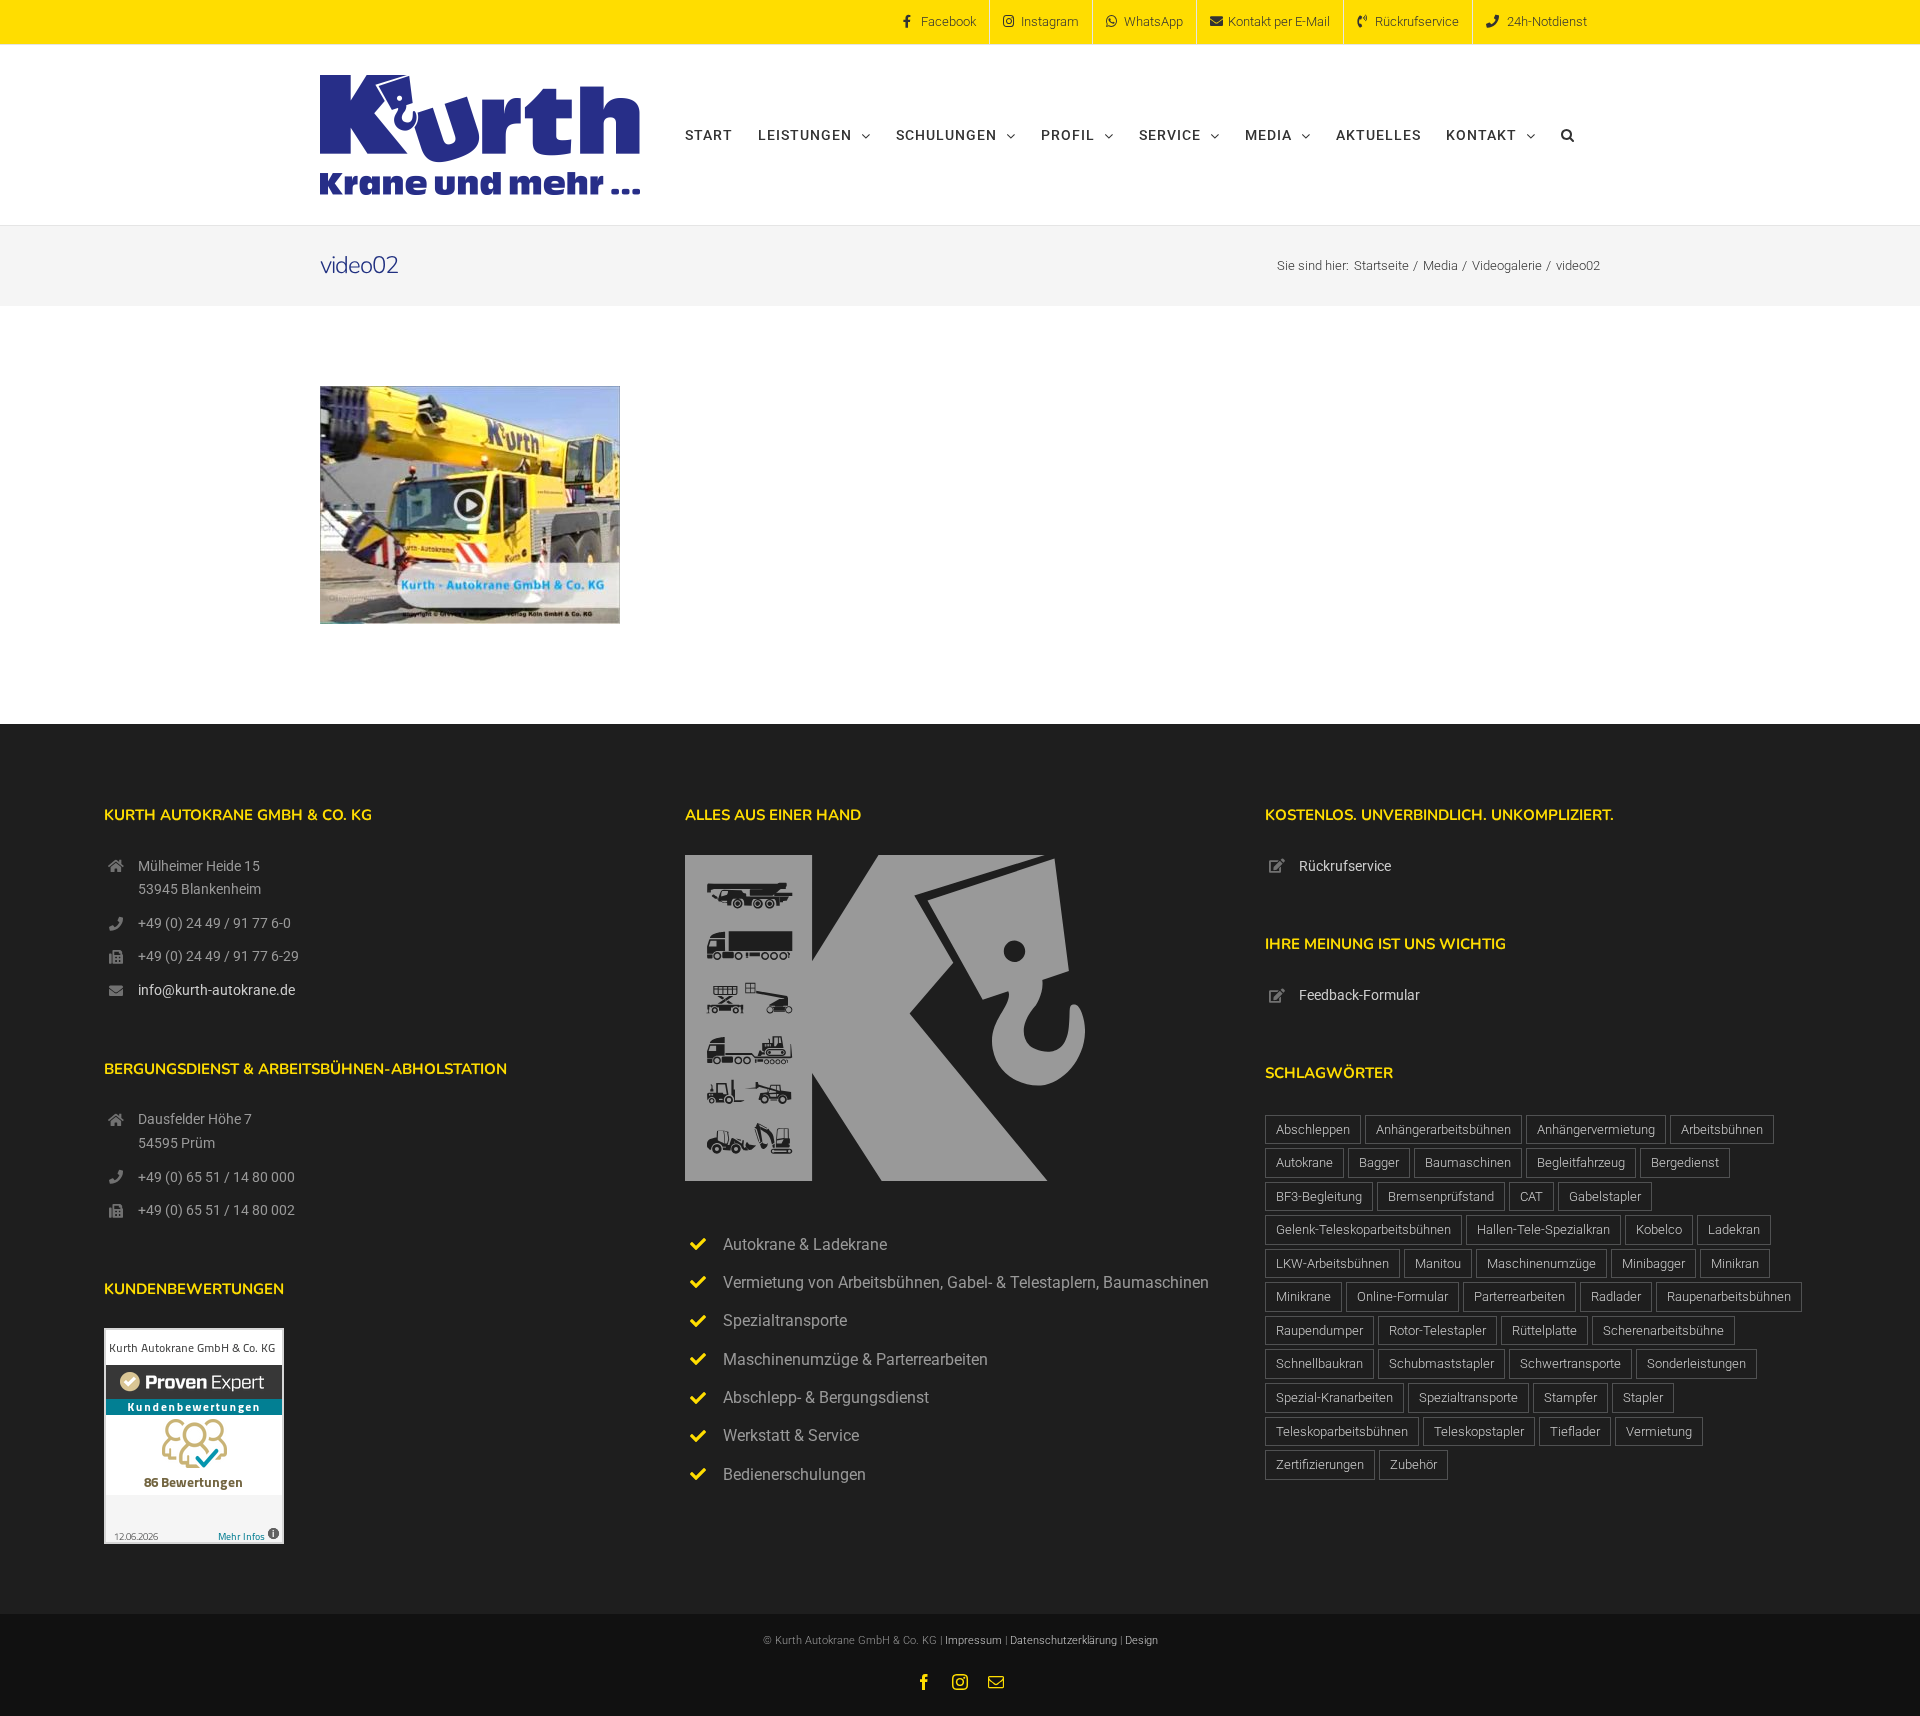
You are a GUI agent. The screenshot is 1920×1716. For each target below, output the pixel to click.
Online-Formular (1402, 1296)
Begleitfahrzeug (1581, 1162)
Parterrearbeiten (1519, 1296)
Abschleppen (1313, 1129)
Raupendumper (1319, 1330)
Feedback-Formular (1359, 995)
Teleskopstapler (1479, 1431)
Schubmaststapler (1441, 1363)
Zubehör (1413, 1464)
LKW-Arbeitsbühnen (1332, 1263)
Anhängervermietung (1596, 1129)
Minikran (1735, 1263)
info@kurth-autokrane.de (216, 990)
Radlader (1616, 1296)
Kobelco (1659, 1229)
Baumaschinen (1468, 1162)
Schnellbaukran (1319, 1363)
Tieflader (1575, 1431)
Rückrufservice (1345, 866)
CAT (1531, 1196)
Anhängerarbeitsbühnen (1443, 1129)
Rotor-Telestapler (1437, 1330)
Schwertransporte (1570, 1363)
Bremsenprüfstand (1441, 1196)
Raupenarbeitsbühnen (1729, 1296)
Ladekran (1734, 1229)
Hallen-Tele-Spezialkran (1543, 1229)
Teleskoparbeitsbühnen (1342, 1431)
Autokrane (1304, 1162)
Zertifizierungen (1320, 1464)
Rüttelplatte (1544, 1330)
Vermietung (1659, 1431)
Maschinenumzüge (1541, 1263)
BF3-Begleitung (1319, 1196)
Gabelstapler (1605, 1196)
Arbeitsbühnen (1722, 1129)
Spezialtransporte (1468, 1397)
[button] (1568, 135)
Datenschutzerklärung (1065, 1640)
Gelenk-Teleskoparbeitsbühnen (1363, 1229)
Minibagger (1653, 1263)
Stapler (1643, 1397)
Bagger (1379, 1162)
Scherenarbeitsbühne (1663, 1330)
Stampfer (1570, 1397)
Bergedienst (1685, 1162)
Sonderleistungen (1696, 1363)
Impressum (973, 1640)
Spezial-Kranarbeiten (1334, 1397)
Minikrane (1303, 1296)
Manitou (1438, 1263)
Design (1141, 1640)
